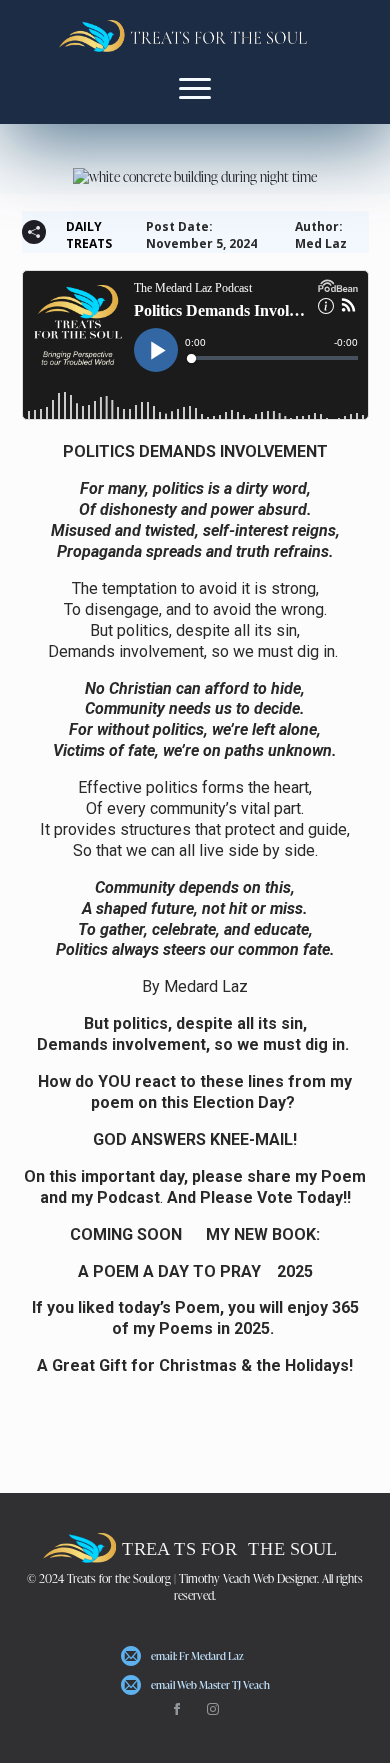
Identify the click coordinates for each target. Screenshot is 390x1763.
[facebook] (177, 1709)
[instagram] (213, 1709)
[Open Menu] (195, 88)
